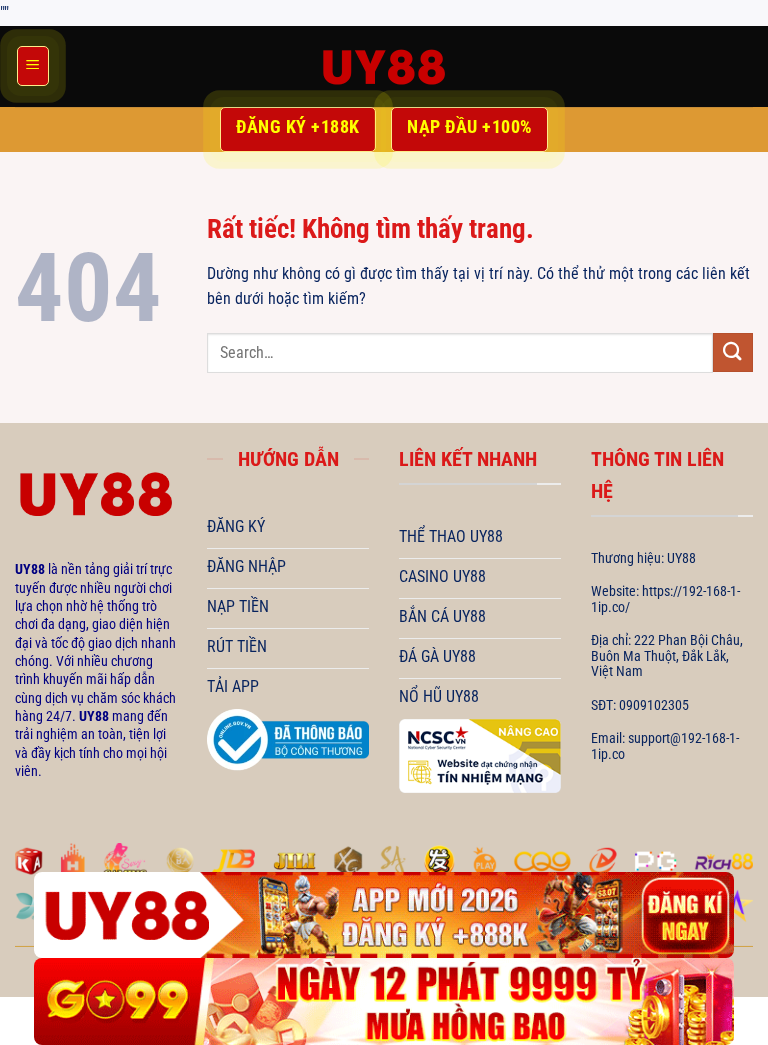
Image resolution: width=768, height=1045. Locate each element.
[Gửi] (733, 352)
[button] (33, 66)
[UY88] (384, 66)
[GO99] (384, 1001)
